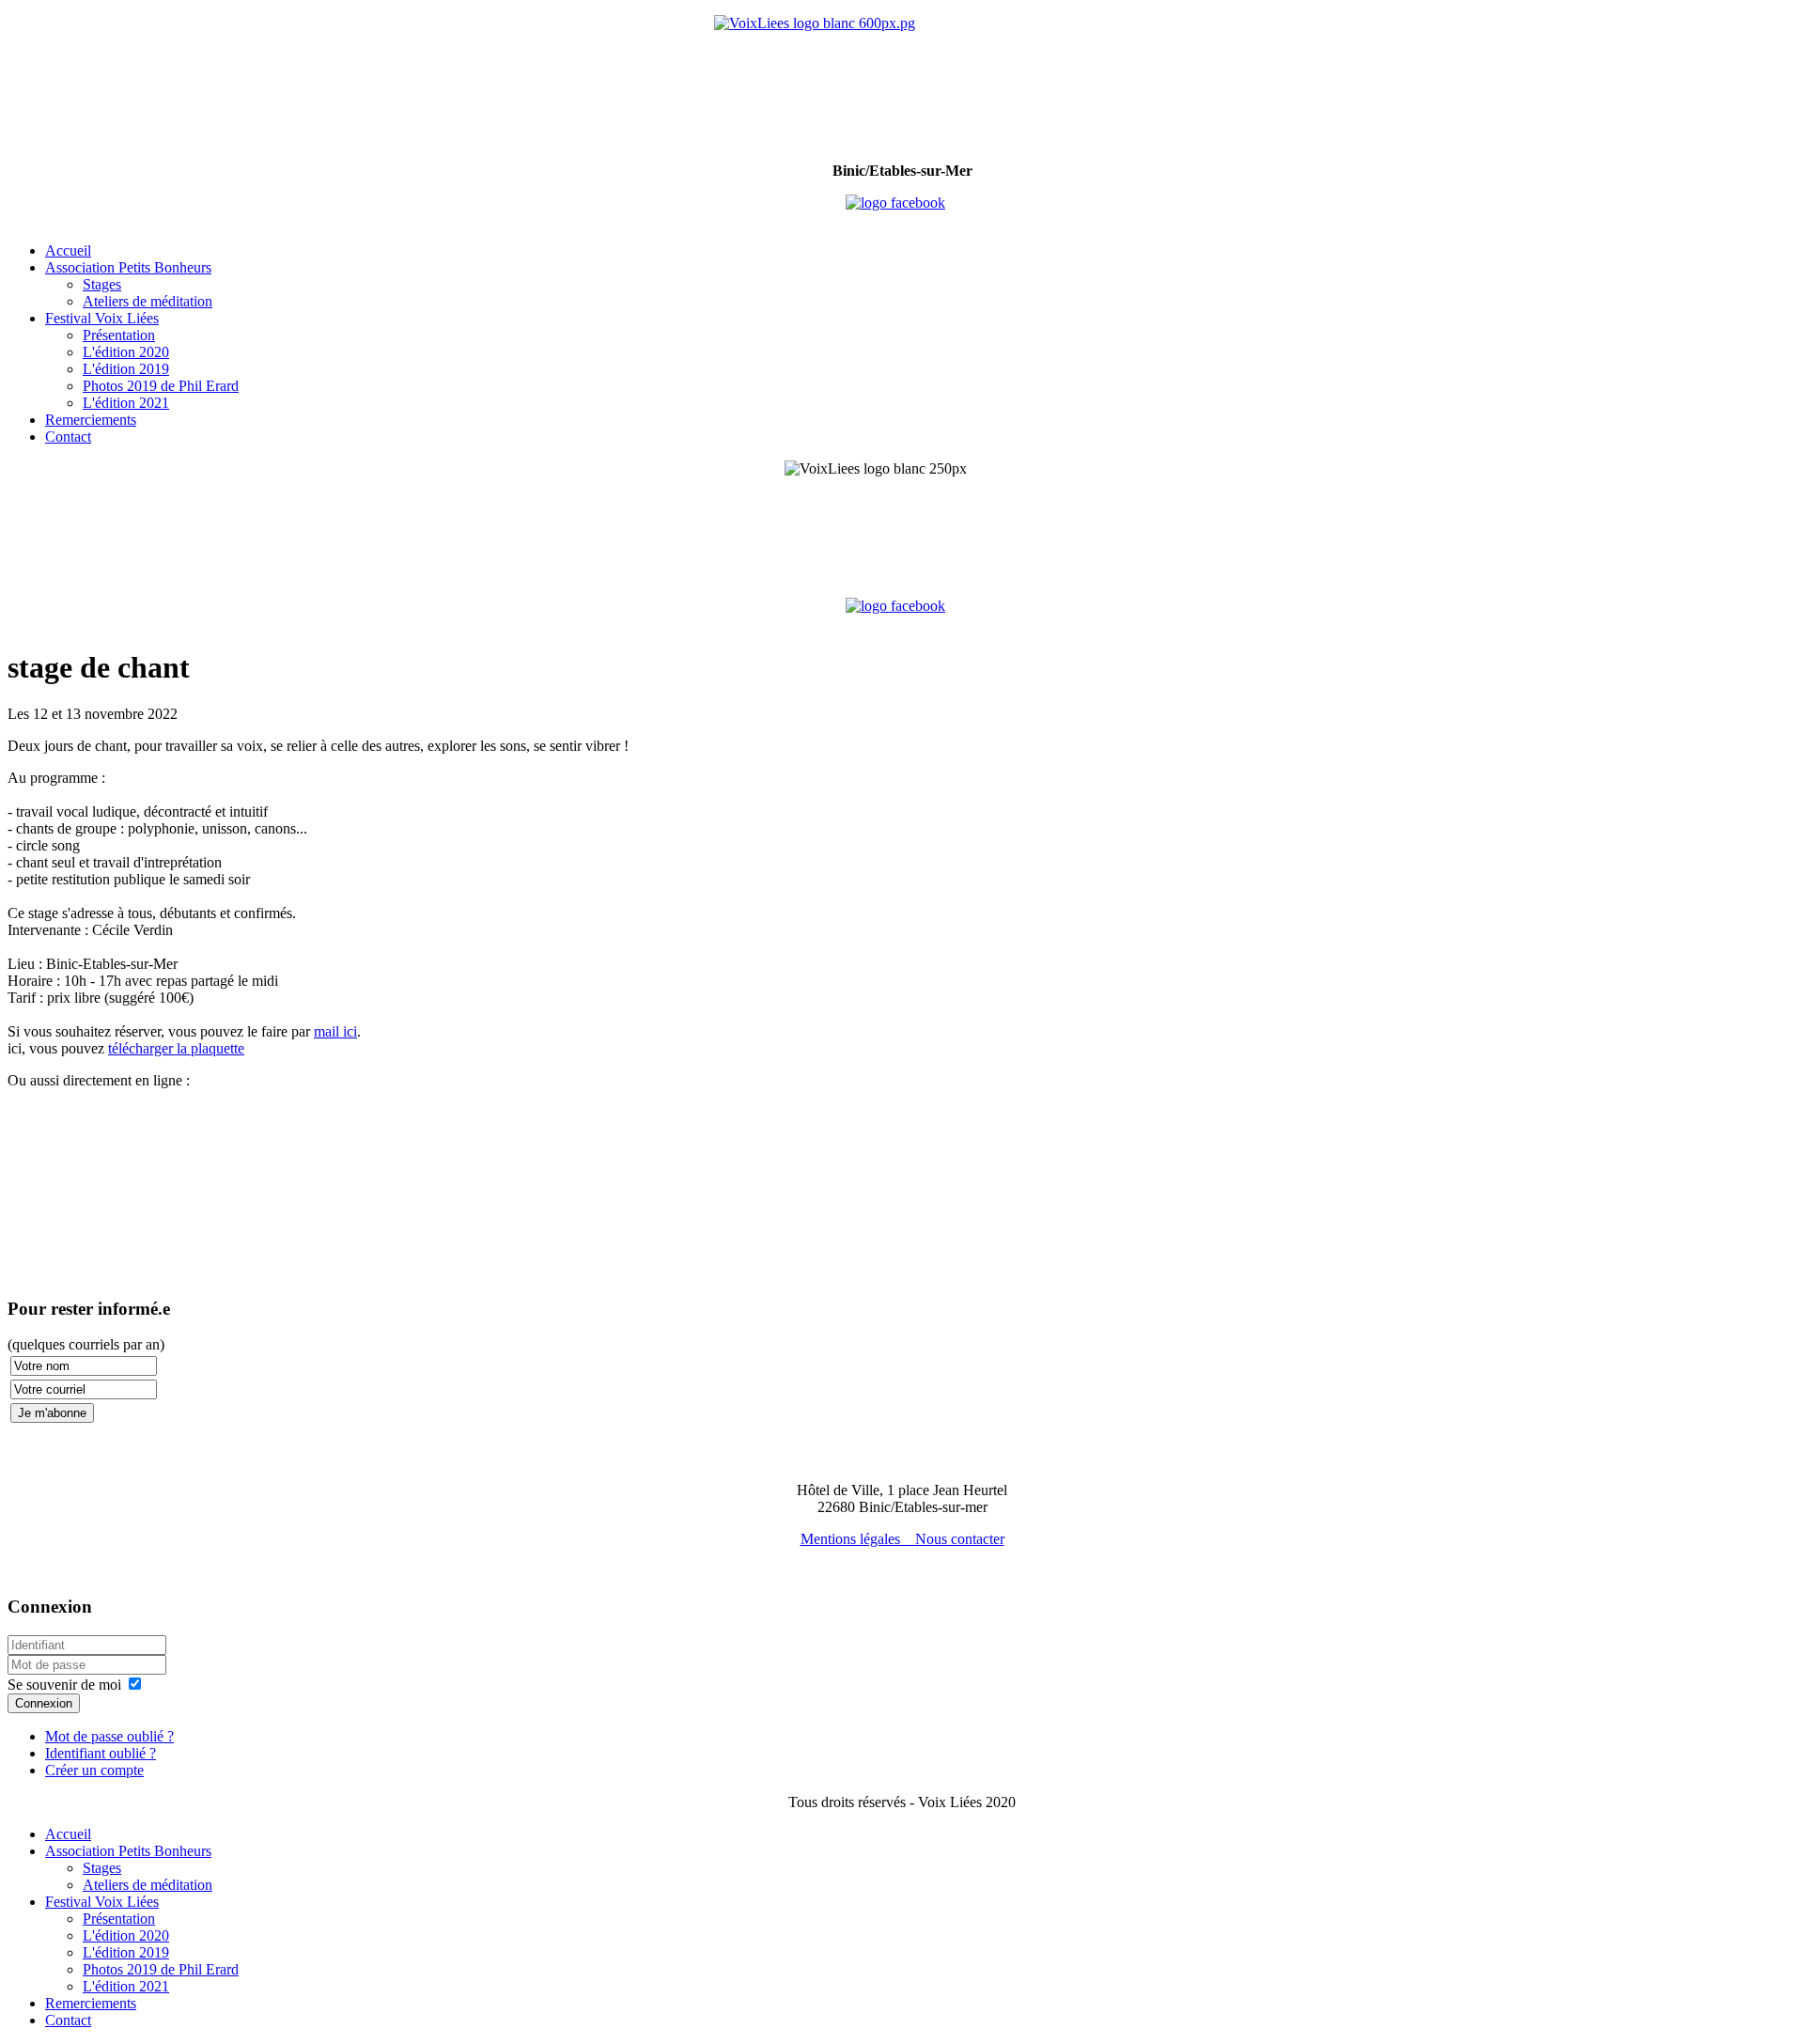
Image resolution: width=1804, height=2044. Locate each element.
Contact (68, 437)
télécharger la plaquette (176, 1048)
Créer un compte (94, 1770)
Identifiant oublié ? (101, 1753)
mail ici (335, 1031)
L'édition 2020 (126, 352)
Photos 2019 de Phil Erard (161, 386)
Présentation (119, 335)
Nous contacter (960, 1539)
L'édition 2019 (126, 369)
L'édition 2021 (126, 403)
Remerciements (91, 420)
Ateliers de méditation (148, 301)
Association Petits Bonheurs (128, 267)
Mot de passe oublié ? (109, 1736)
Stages (102, 284)
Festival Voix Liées (102, 318)
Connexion (44, 1703)
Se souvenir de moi (64, 1685)
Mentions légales (850, 1539)
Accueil (68, 250)
